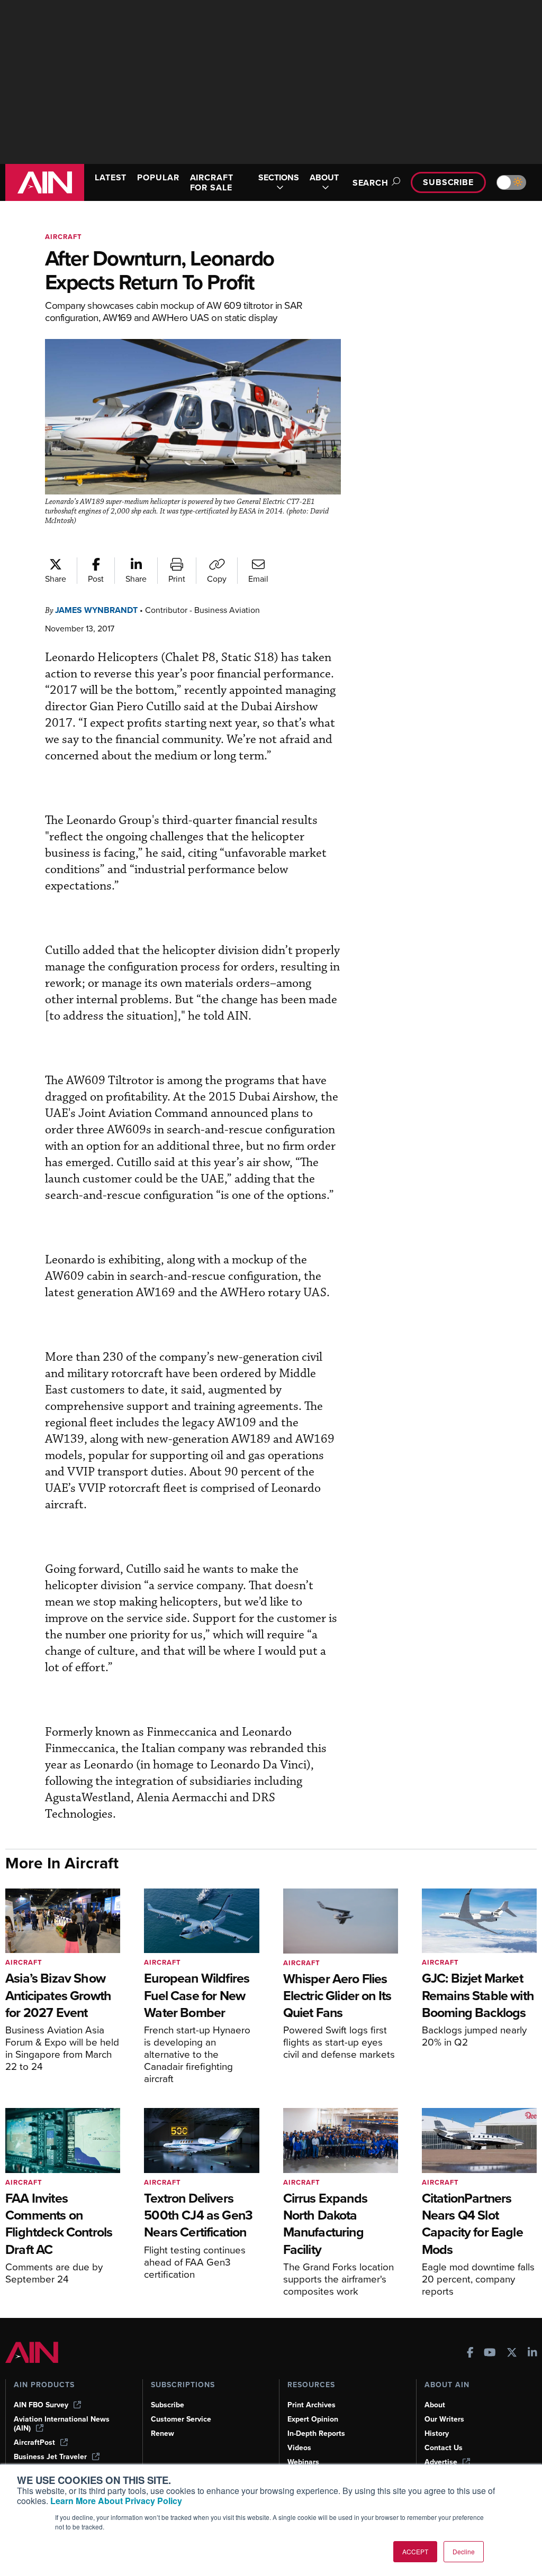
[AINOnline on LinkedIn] (532, 2354)
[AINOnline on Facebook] (470, 2354)
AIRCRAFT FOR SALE (212, 182)
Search (371, 183)
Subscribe (448, 182)
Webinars (303, 2462)
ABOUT (324, 178)
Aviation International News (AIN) (62, 2424)
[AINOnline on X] (512, 2354)
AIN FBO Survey (41, 2405)
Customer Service (181, 2419)
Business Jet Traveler (50, 2457)
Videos (299, 2448)
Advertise (441, 2462)
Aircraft (64, 237)
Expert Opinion (313, 2419)
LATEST (111, 177)
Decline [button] (464, 2551)
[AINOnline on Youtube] (490, 2354)
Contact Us (444, 2448)
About (435, 2405)
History (437, 2433)
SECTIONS (279, 178)
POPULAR (158, 177)
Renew (162, 2433)
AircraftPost (34, 2442)
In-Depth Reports (316, 2433)
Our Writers (444, 2419)
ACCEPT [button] (415, 2551)
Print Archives (311, 2405)
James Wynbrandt (96, 610)
